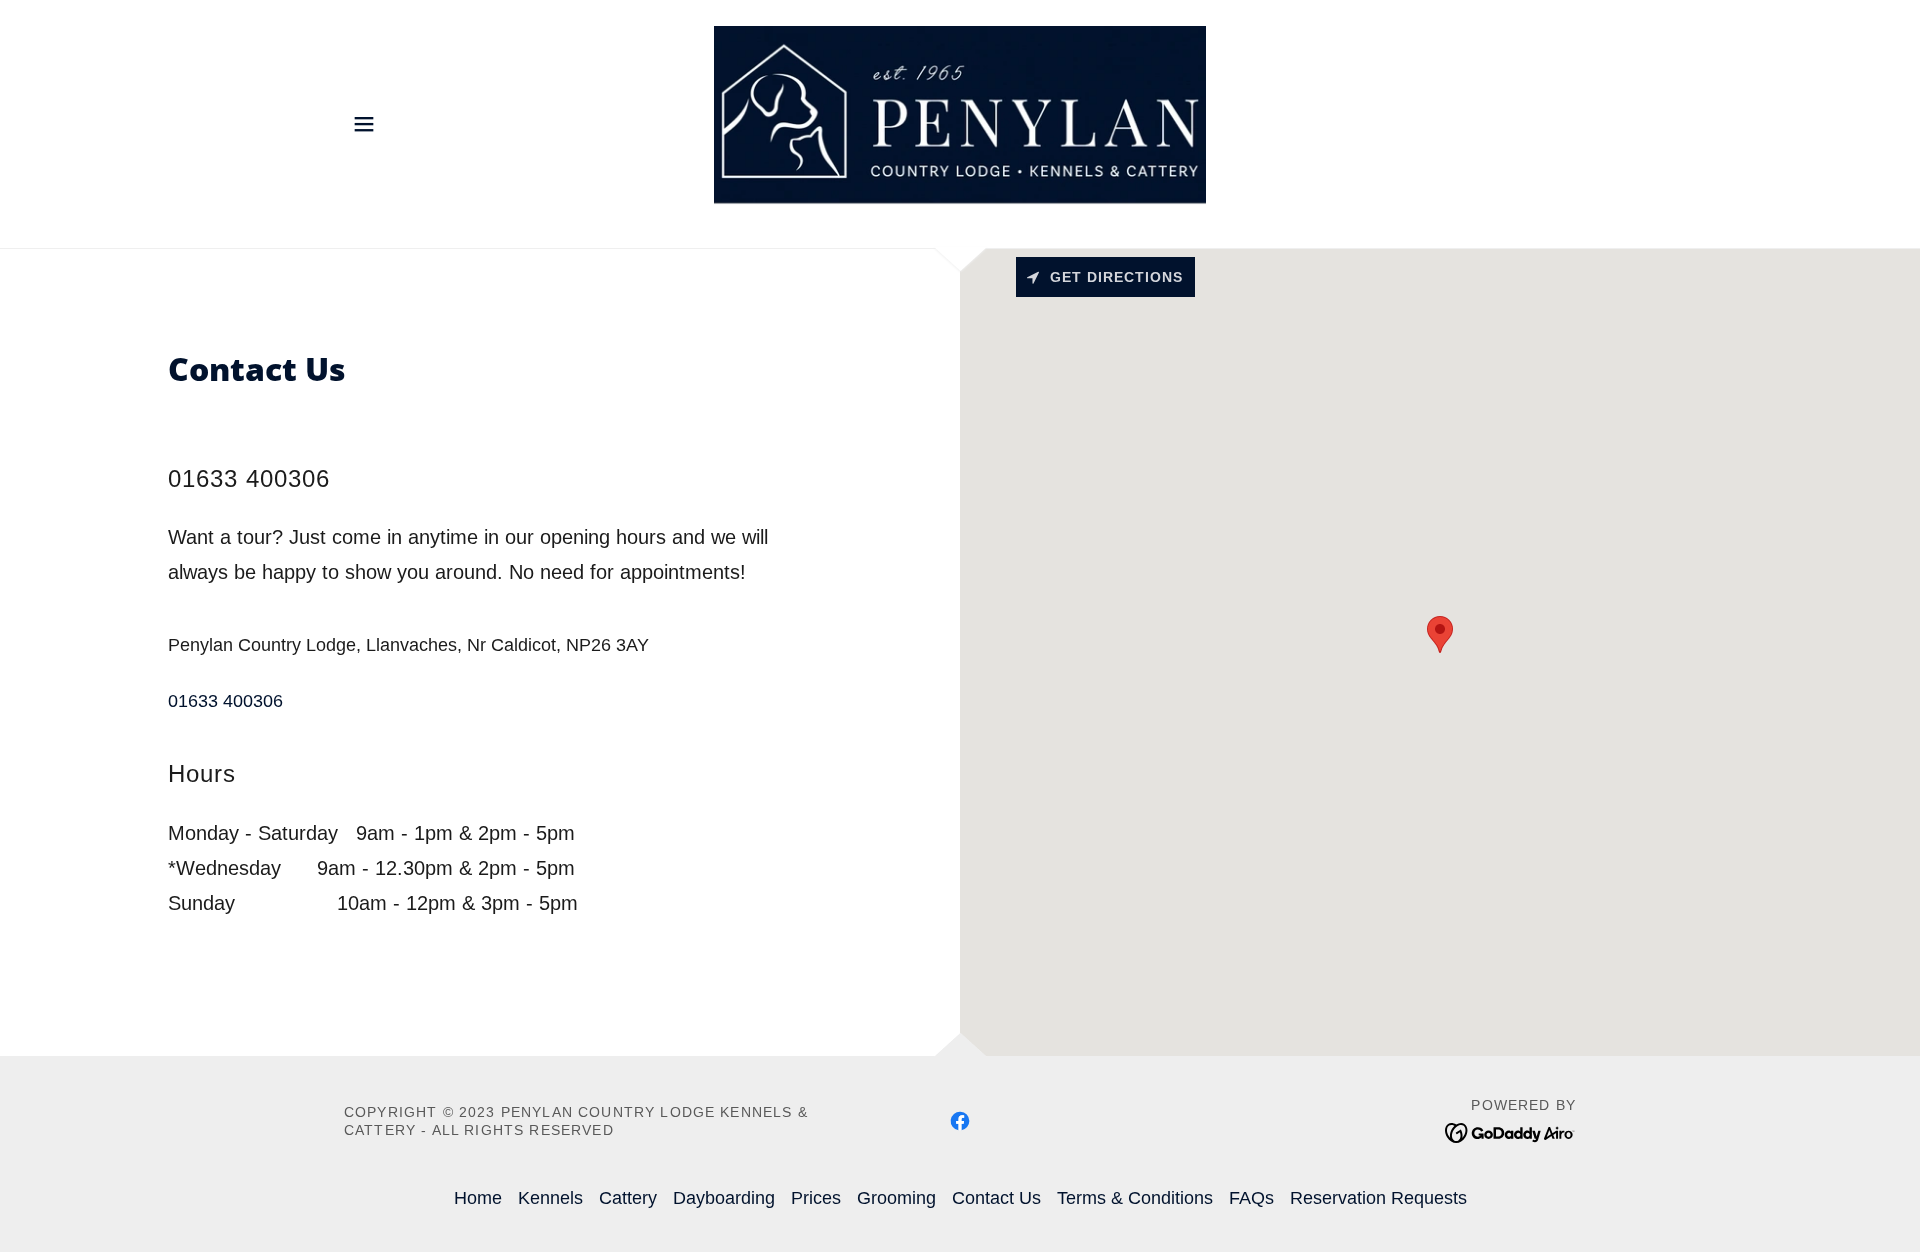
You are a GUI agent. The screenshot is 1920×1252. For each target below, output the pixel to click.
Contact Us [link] (996, 1198)
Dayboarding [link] (724, 1198)
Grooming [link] (896, 1198)
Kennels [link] (550, 1198)
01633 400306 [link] (225, 701)
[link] (960, 123)
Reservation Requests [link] (1378, 1198)
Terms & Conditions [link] (1135, 1198)
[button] (364, 124)
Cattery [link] (628, 1198)
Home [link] (478, 1198)
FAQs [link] (1251, 1198)
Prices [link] (816, 1198)
